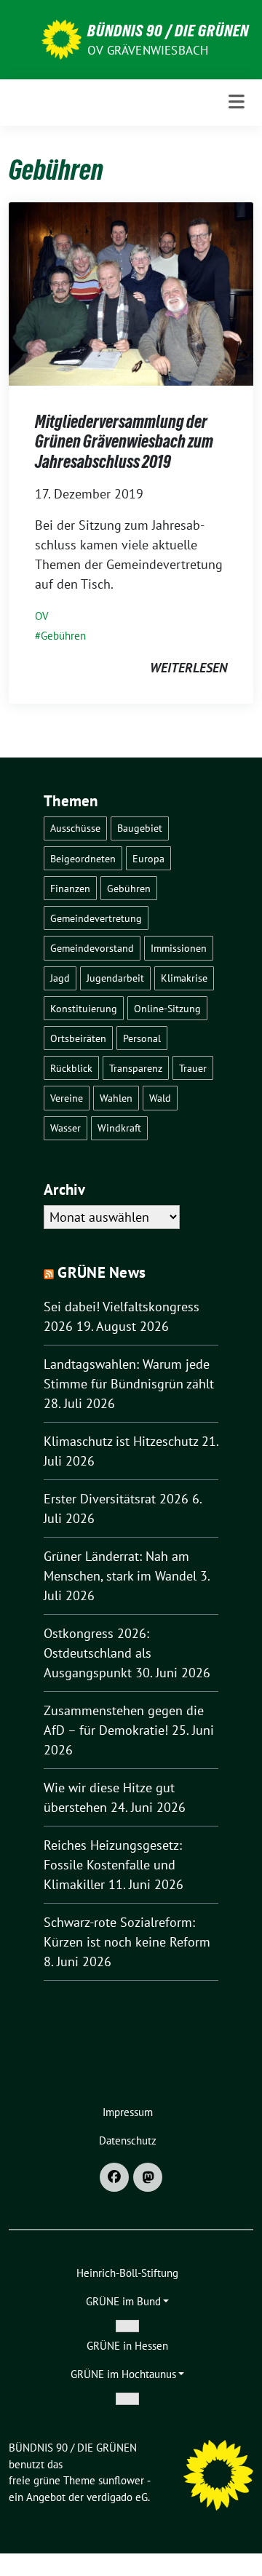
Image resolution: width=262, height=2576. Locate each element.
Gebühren (63, 636)
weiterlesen (188, 668)
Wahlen (116, 1098)
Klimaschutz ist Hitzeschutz (121, 1441)
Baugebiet (140, 828)
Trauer (193, 1068)
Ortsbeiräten (78, 1038)
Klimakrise (184, 978)
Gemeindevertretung (96, 918)
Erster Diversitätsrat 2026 (116, 1499)
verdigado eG (117, 2497)
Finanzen (70, 888)
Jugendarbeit (115, 978)
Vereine (67, 1098)
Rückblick (71, 1068)
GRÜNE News (102, 1272)
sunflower (121, 2480)
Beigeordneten (83, 858)
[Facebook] (114, 2177)
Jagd (60, 978)
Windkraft (119, 1128)
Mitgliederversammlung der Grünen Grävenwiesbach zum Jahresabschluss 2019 (124, 442)
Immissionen (179, 948)
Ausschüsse (75, 828)
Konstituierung (84, 1008)
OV (42, 616)
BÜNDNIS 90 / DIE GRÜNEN (168, 31)
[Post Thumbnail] (131, 292)
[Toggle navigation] (237, 102)
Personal (142, 1038)
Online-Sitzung (167, 1008)
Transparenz (136, 1068)
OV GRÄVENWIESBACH (148, 50)
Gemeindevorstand (92, 948)
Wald (160, 1098)
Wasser (65, 1128)
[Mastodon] (148, 2177)
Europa (148, 858)
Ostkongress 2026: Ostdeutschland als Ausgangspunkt (98, 1653)
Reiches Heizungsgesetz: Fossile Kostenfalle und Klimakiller (113, 1865)
